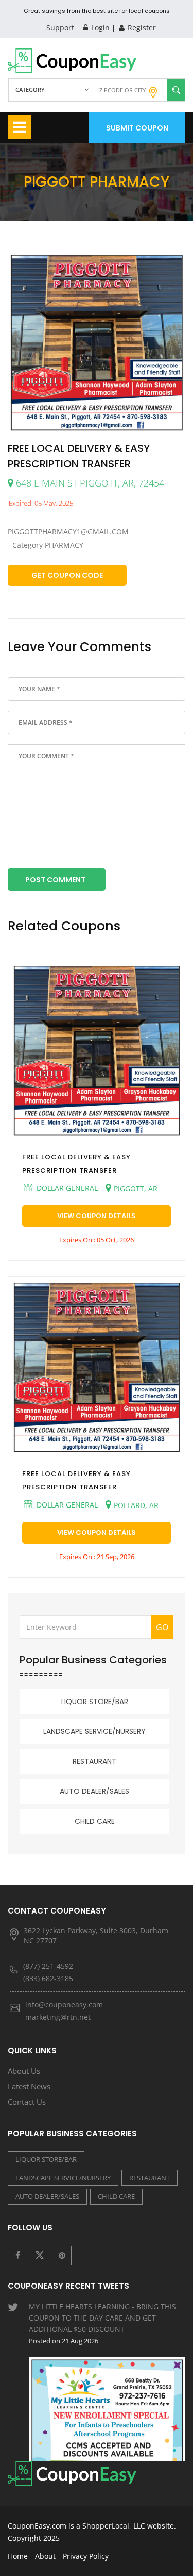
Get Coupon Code (67, 575)
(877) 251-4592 (48, 1966)
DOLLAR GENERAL (66, 1188)
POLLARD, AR (136, 1505)
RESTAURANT (94, 1761)
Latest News (29, 2086)
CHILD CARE (95, 1821)
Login (99, 28)
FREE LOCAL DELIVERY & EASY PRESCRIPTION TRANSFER (76, 1164)
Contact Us (27, 2102)
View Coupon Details (97, 1216)
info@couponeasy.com (64, 2005)
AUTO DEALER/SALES (94, 1791)
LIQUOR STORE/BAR (95, 1702)
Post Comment (55, 880)
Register (141, 28)
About (45, 2556)
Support (60, 28)
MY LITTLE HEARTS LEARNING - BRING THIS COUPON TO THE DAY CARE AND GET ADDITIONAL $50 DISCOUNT (102, 2323)
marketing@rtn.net (58, 2017)
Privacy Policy (86, 2556)
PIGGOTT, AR (136, 1188)
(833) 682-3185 (48, 1978)
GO (162, 1627)
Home (18, 2556)
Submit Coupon (137, 128)
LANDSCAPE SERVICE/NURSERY (94, 1731)
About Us (24, 2071)
